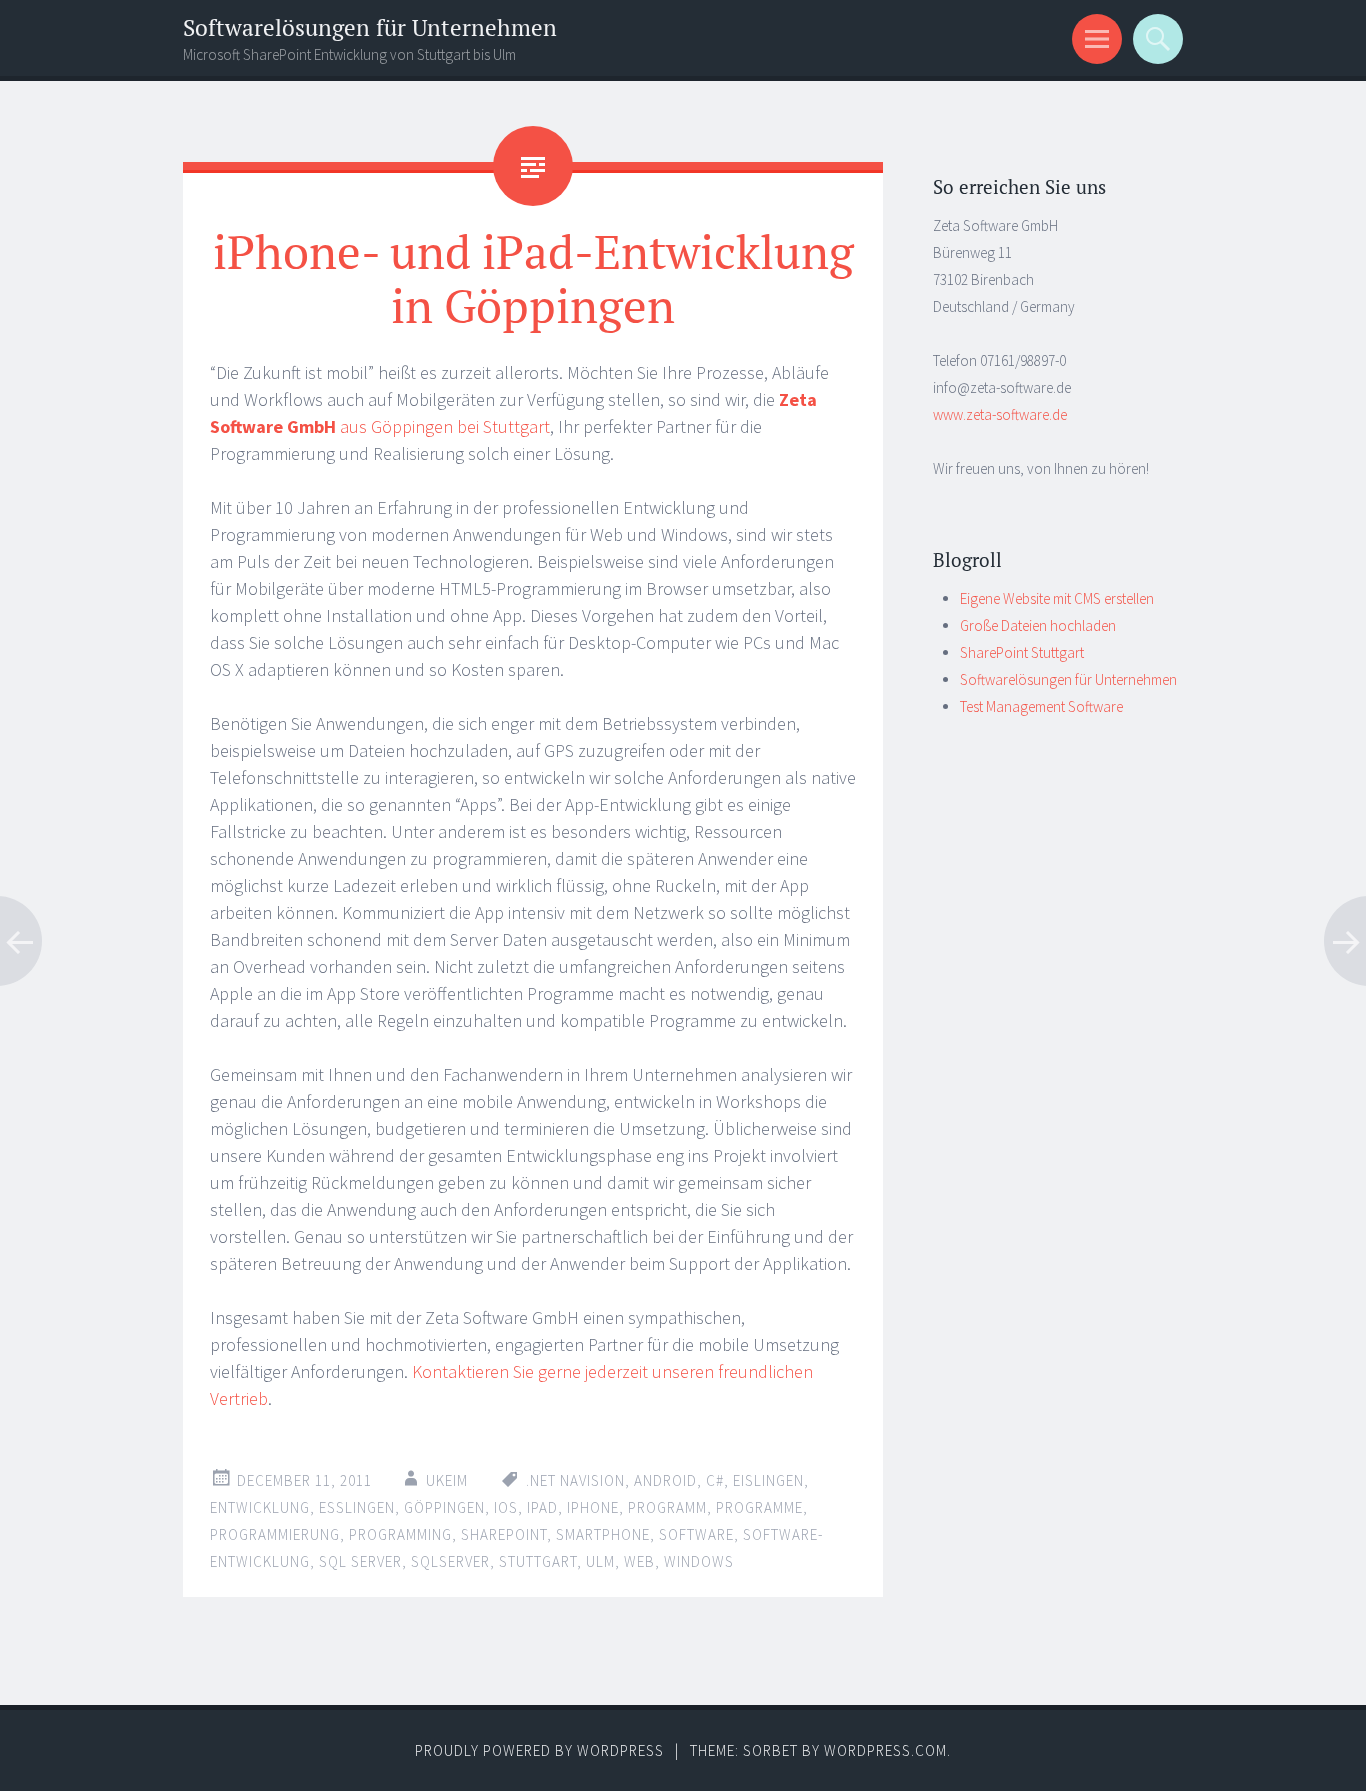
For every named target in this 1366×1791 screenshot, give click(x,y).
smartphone (603, 1534)
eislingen (768, 1480)
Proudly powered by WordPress (539, 1750)
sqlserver (450, 1561)
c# (715, 1480)
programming (400, 1534)
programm (667, 1507)
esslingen (357, 1507)
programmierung (275, 1534)
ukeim (447, 1480)
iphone (593, 1507)
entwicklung (260, 1507)
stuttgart (538, 1561)
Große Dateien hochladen (1038, 625)
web (639, 1561)
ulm (600, 1561)
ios (506, 1507)
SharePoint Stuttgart (1022, 652)
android (665, 1480)
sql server (360, 1561)
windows (699, 1561)
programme (759, 1507)
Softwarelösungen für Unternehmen (370, 27)
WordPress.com (885, 1750)
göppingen (444, 1507)
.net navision (575, 1480)
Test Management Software (1041, 706)
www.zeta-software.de (1000, 414)
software (696, 1534)
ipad (542, 1507)
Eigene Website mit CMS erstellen (1057, 598)
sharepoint (504, 1534)
